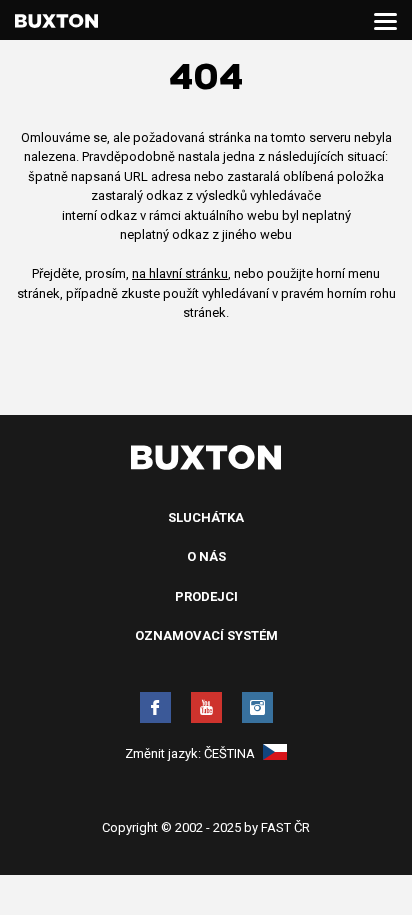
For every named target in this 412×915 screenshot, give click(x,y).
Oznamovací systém (206, 635)
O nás (206, 556)
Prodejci (206, 596)
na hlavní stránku (180, 273)
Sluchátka (206, 517)
